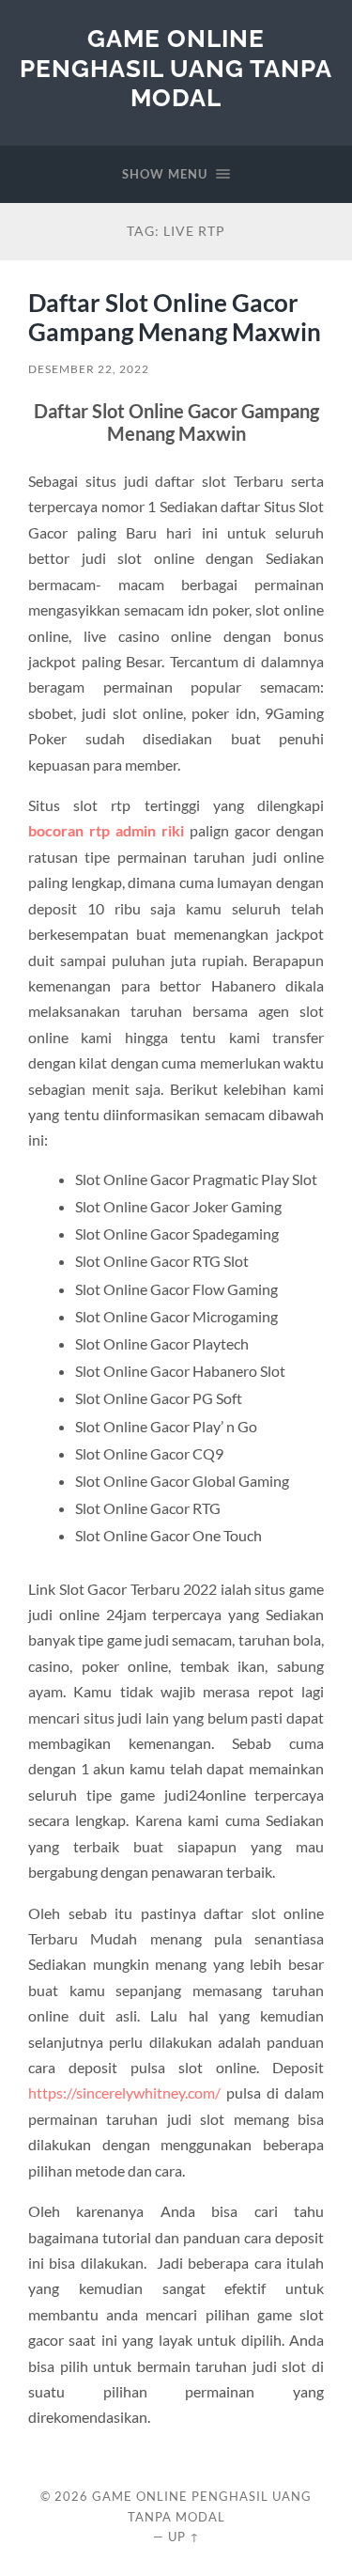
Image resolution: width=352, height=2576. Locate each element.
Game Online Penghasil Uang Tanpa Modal (176, 68)
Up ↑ (184, 2537)
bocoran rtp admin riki (106, 830)
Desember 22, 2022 (89, 369)
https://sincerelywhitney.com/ (124, 2092)
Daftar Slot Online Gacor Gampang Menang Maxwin (175, 318)
